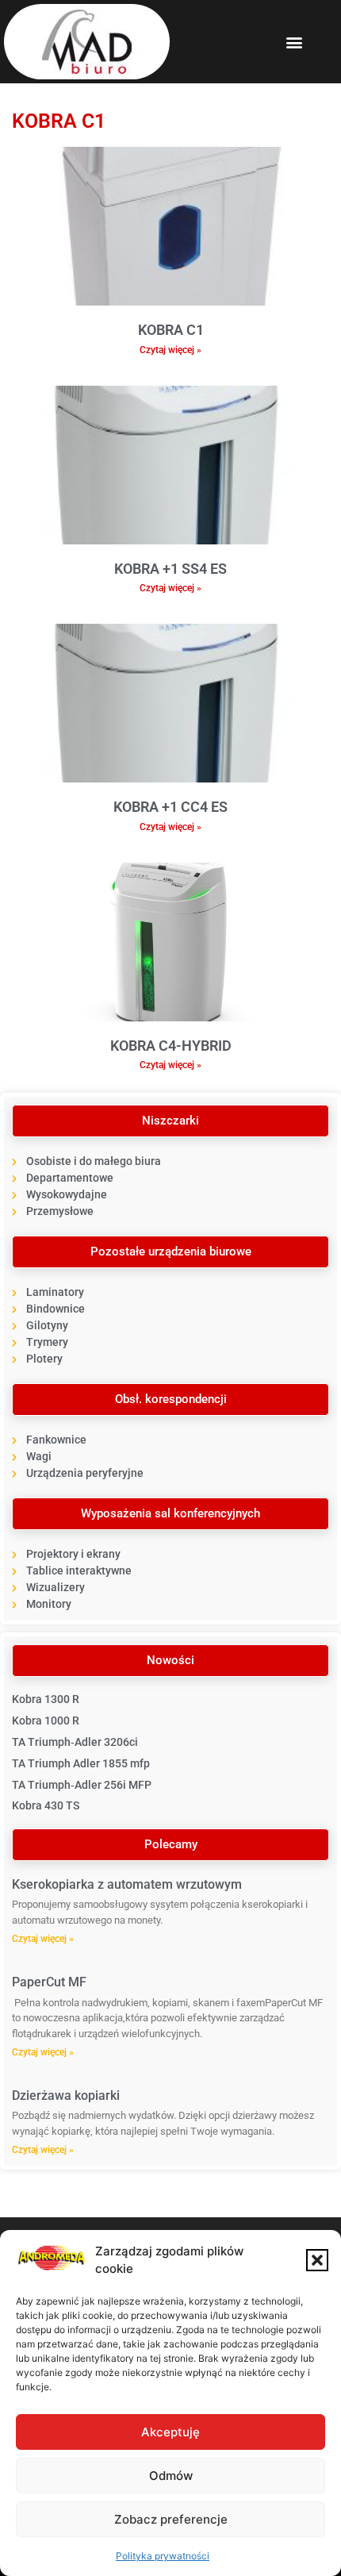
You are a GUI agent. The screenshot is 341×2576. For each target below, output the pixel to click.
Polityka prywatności (163, 2556)
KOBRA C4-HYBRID (171, 1046)
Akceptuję (170, 2432)
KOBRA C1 (171, 330)
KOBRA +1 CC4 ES (170, 807)
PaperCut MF (49, 1982)
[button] (317, 2260)
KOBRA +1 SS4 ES (170, 569)
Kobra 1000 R (46, 1721)
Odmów (171, 2476)
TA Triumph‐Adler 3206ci (75, 1742)
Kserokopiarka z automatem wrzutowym (127, 1884)
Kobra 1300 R (46, 1699)
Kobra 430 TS (46, 1805)
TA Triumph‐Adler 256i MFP (82, 1785)
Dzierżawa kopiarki (66, 2095)
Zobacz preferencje (171, 2519)
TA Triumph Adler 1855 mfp (81, 1763)
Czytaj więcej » (170, 350)
